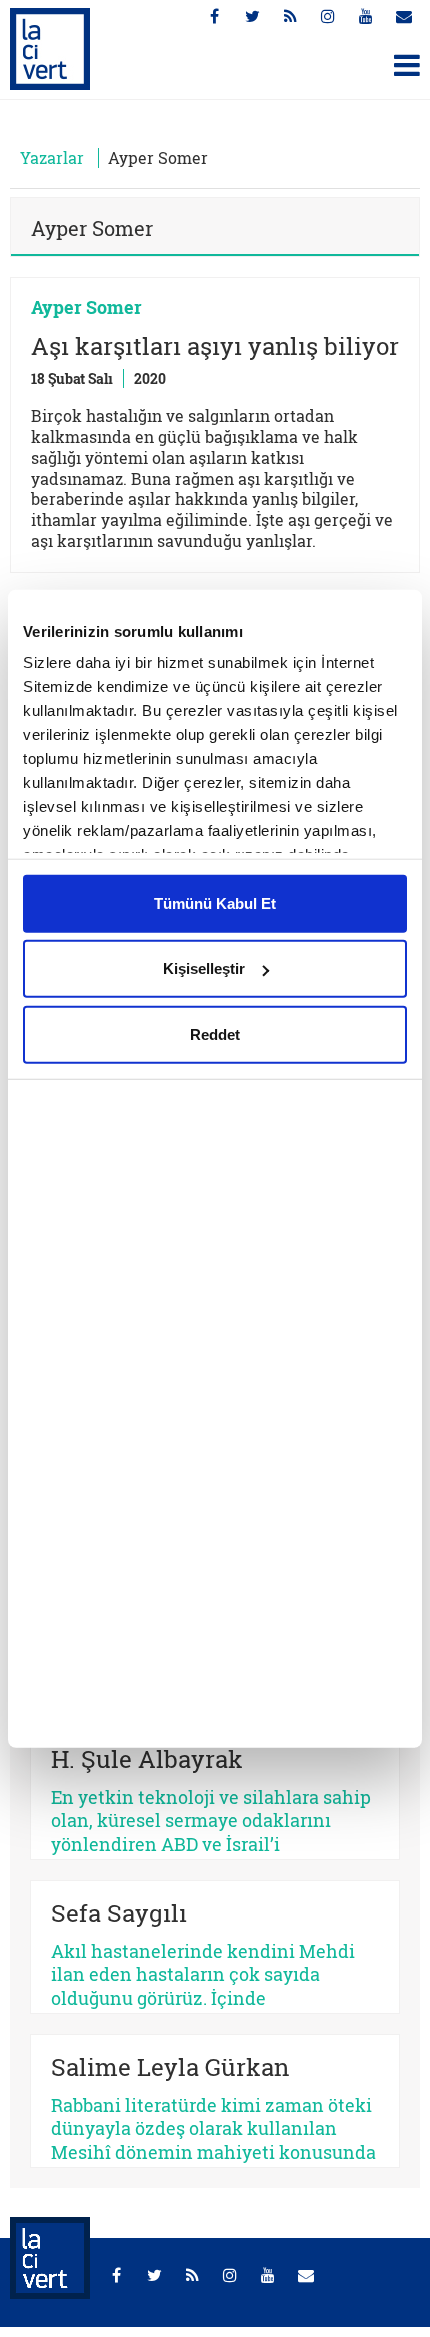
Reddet (215, 1033)
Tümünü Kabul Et (215, 902)
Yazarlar (52, 157)
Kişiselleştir (204, 968)
